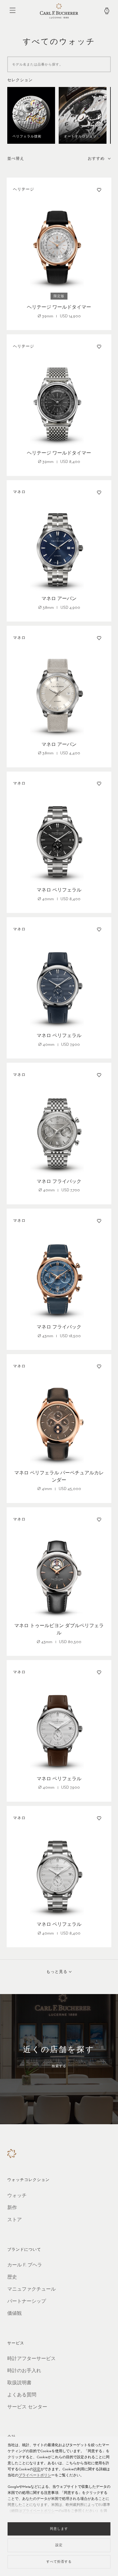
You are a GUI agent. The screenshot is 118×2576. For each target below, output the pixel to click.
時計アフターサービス (31, 2359)
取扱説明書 (19, 2383)
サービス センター (27, 2407)
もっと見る (57, 1972)
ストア (15, 2220)
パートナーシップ (27, 2301)
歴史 (12, 2277)
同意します (59, 2529)
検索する (59, 2066)
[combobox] (99, 159)
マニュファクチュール (31, 2289)
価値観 (15, 2314)
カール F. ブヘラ (25, 2265)
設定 (37, 2469)
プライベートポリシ (35, 2475)
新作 (12, 2208)
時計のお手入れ (24, 2371)
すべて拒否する (59, 2562)
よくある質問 (22, 2395)
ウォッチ (17, 2196)
